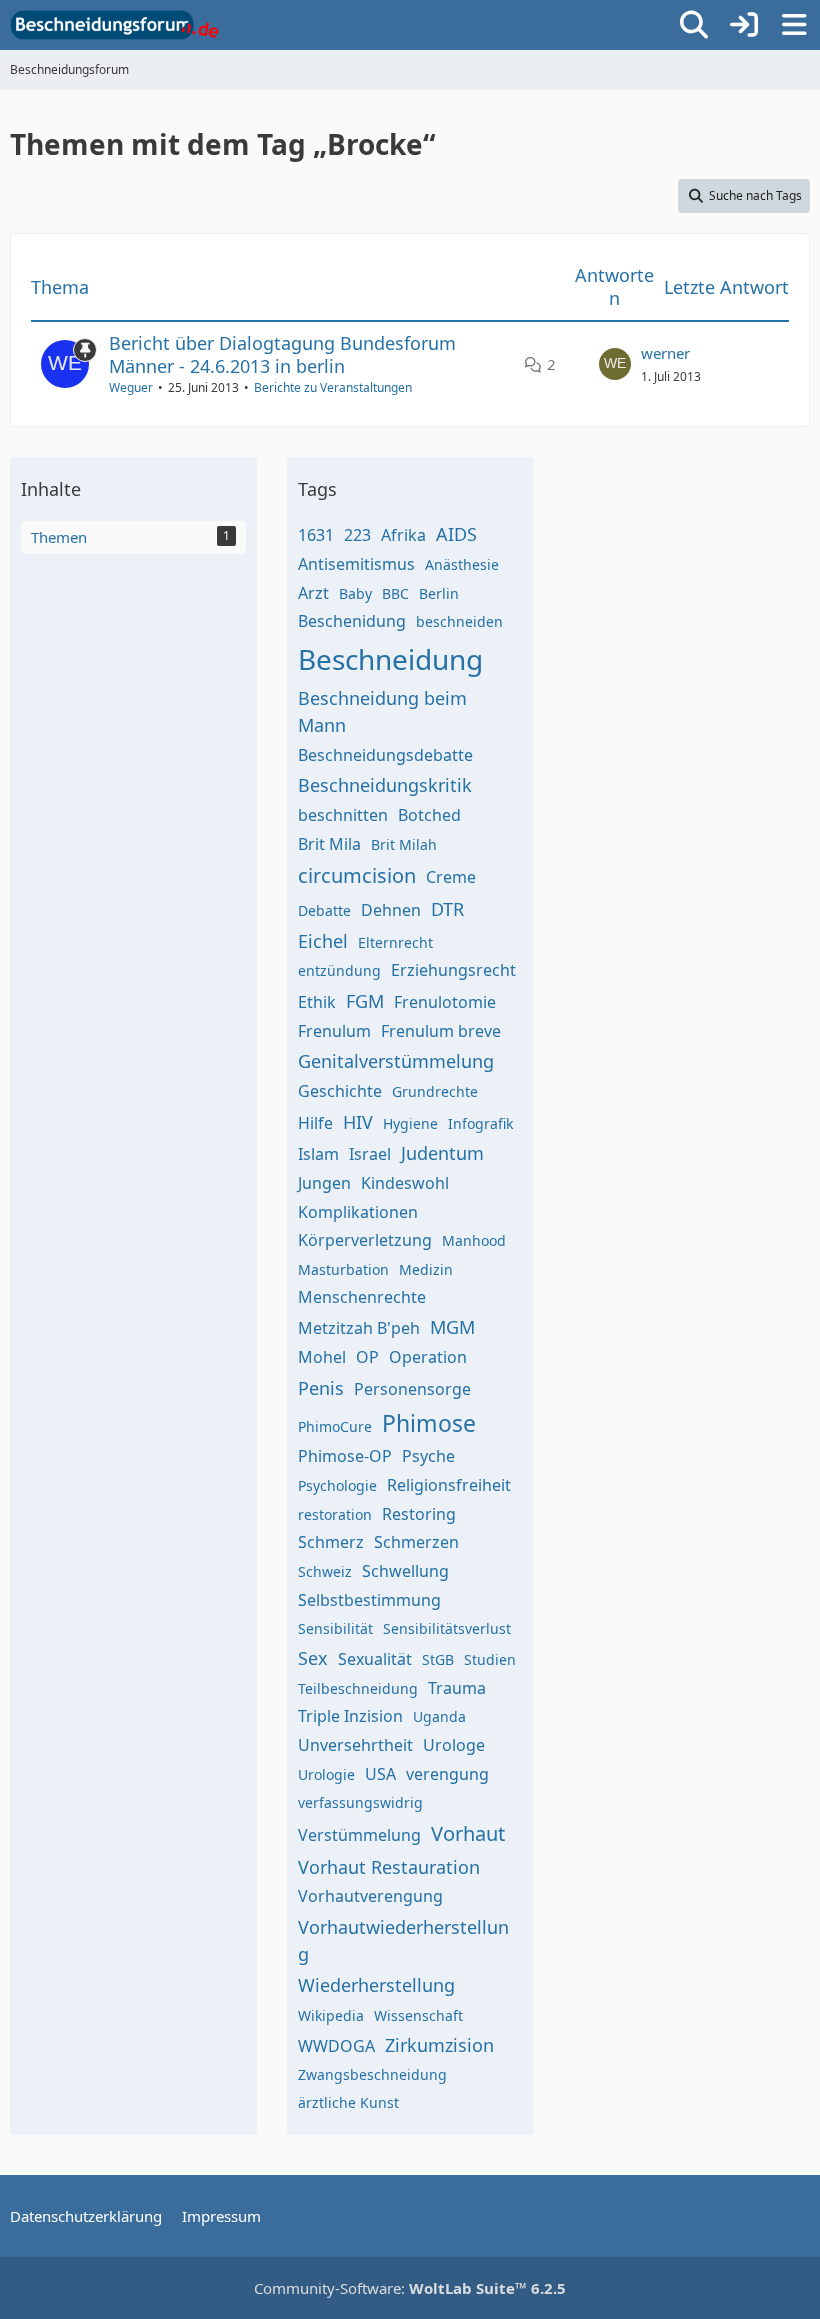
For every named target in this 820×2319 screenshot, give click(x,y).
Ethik (317, 1002)
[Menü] (794, 25)
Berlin (439, 593)
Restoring (419, 1514)
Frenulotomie (445, 1002)
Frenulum (334, 1031)
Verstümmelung (359, 1835)
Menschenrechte (362, 1297)
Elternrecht (395, 942)
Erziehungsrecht (453, 970)
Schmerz (331, 1542)
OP (367, 1357)
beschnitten (343, 815)
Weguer (131, 387)
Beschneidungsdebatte (385, 755)
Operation (428, 1357)
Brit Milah (404, 844)
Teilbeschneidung (358, 1688)
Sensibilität (335, 1628)
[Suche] (694, 25)
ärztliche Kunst (348, 2102)
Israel (370, 1154)
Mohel (322, 1357)
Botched (429, 815)
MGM (452, 1327)
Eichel (323, 941)
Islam (318, 1154)
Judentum (442, 1153)
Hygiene (410, 1123)
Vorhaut (468, 1833)
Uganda (439, 1716)
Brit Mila (329, 844)
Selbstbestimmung (369, 1600)
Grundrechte (435, 1091)
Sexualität (375, 1659)
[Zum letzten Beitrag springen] (615, 364)
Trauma (457, 1688)
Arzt (313, 593)
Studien (490, 1659)
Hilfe (315, 1123)
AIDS (456, 534)
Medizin (426, 1269)
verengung (447, 1774)
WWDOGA (336, 2046)
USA (380, 1774)
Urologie (326, 1774)
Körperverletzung (365, 1240)
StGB (438, 1659)
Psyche (428, 1456)
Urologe (454, 1745)
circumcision (357, 875)
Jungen (324, 1183)
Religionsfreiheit (449, 1485)
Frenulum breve (441, 1031)
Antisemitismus (356, 564)
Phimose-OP (345, 1456)
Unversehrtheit (355, 1745)
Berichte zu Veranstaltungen (333, 387)
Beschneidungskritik (385, 785)
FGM (365, 1001)
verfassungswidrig (360, 1802)
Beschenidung (352, 621)
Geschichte (340, 1091)
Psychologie (337, 1485)
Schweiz (325, 1571)
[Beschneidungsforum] (114, 25)
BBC (395, 593)
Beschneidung (390, 659)
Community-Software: (410, 2288)
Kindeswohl (405, 1183)
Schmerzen (416, 1542)
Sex (313, 1658)
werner (665, 353)
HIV (358, 1122)
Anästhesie (462, 564)
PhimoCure (335, 1426)
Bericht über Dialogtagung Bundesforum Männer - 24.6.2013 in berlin (282, 354)
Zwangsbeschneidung (372, 2074)
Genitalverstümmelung (396, 1061)
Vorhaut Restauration (389, 1867)
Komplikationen (358, 1212)
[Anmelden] (744, 25)
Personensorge (412, 1389)
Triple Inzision (350, 1716)
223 (357, 535)
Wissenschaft (418, 2015)
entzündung (339, 970)
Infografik (480, 1123)
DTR (447, 909)
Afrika (403, 535)
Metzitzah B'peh (359, 1328)
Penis (321, 1388)
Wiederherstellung (376, 1985)
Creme (451, 877)
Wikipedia (331, 2015)
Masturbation (343, 1269)
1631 (316, 535)
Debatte (324, 910)
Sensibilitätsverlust (447, 1628)
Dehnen (391, 910)
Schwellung (405, 1571)
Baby (355, 593)
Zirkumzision (439, 2045)
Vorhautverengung (370, 1896)
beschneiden (459, 621)
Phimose (429, 1423)
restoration (335, 1514)
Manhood (474, 1240)
